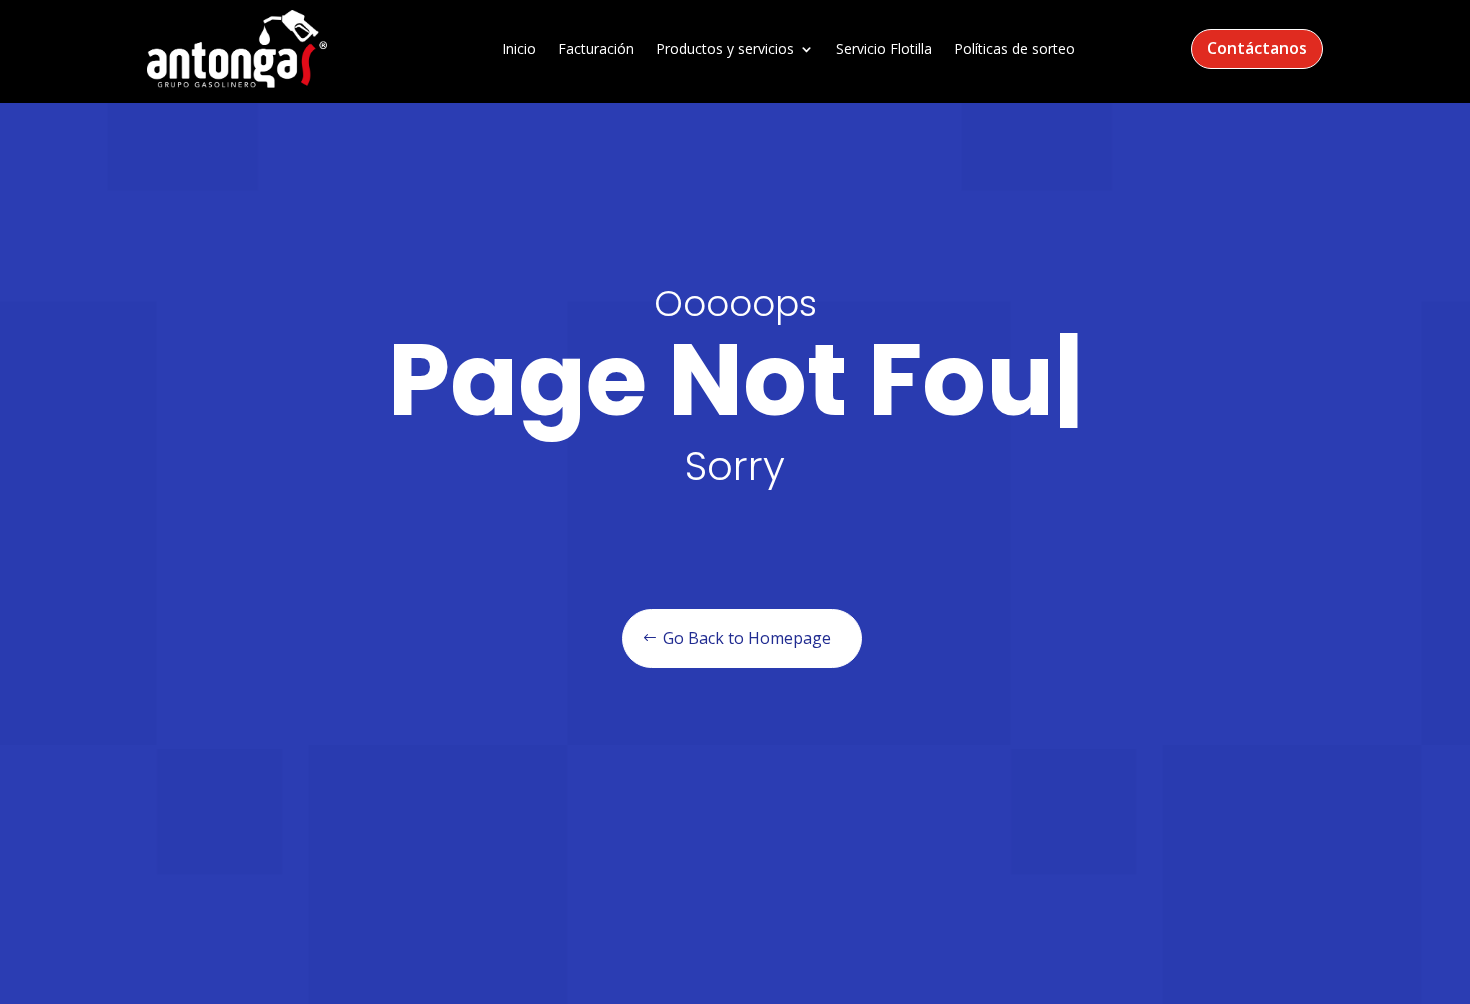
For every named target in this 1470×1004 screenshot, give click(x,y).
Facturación (596, 50)
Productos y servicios (725, 50)
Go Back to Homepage (747, 638)
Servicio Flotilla (884, 50)
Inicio (519, 50)
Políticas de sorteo (1014, 50)
